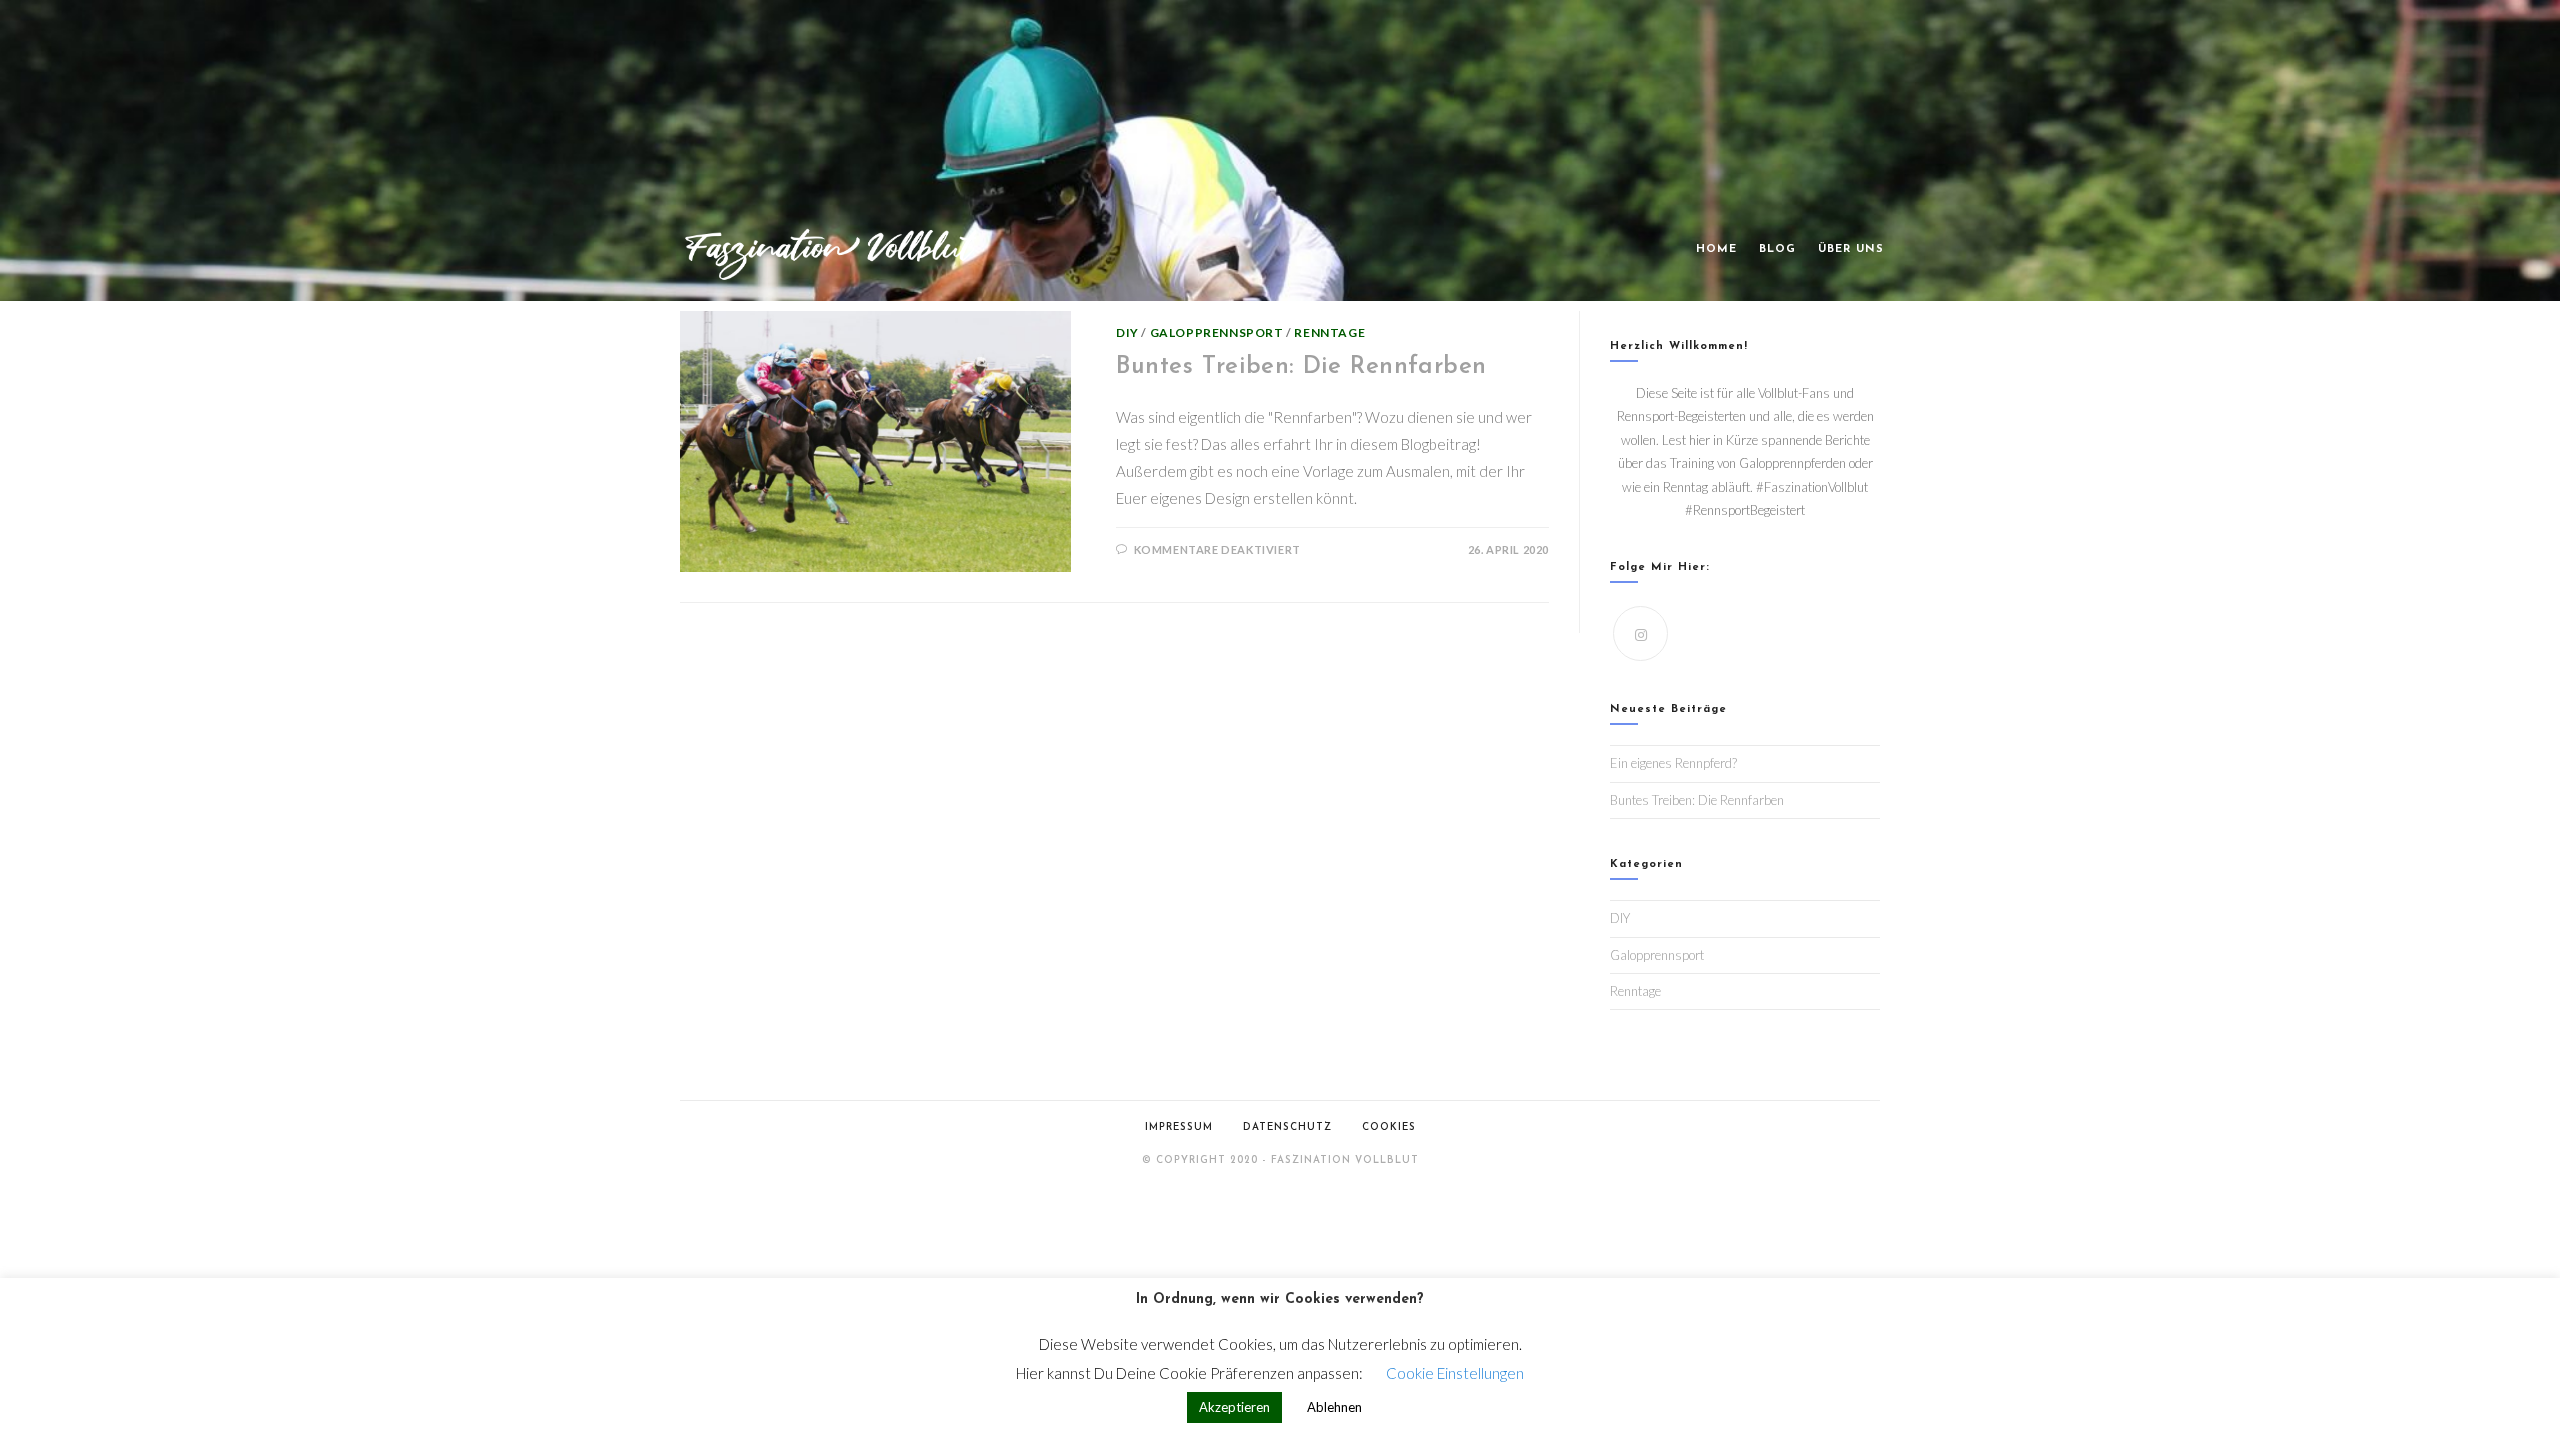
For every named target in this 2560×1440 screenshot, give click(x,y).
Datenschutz (1287, 1127)
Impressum (1179, 1127)
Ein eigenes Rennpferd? (1673, 763)
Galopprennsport (1217, 332)
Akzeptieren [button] (1234, 1407)
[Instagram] (1640, 633)
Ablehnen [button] (1334, 1407)
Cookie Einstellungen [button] (1455, 1373)
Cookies (1389, 1127)
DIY (1127, 332)
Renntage (1329, 332)
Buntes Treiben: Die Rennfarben (1301, 367)
